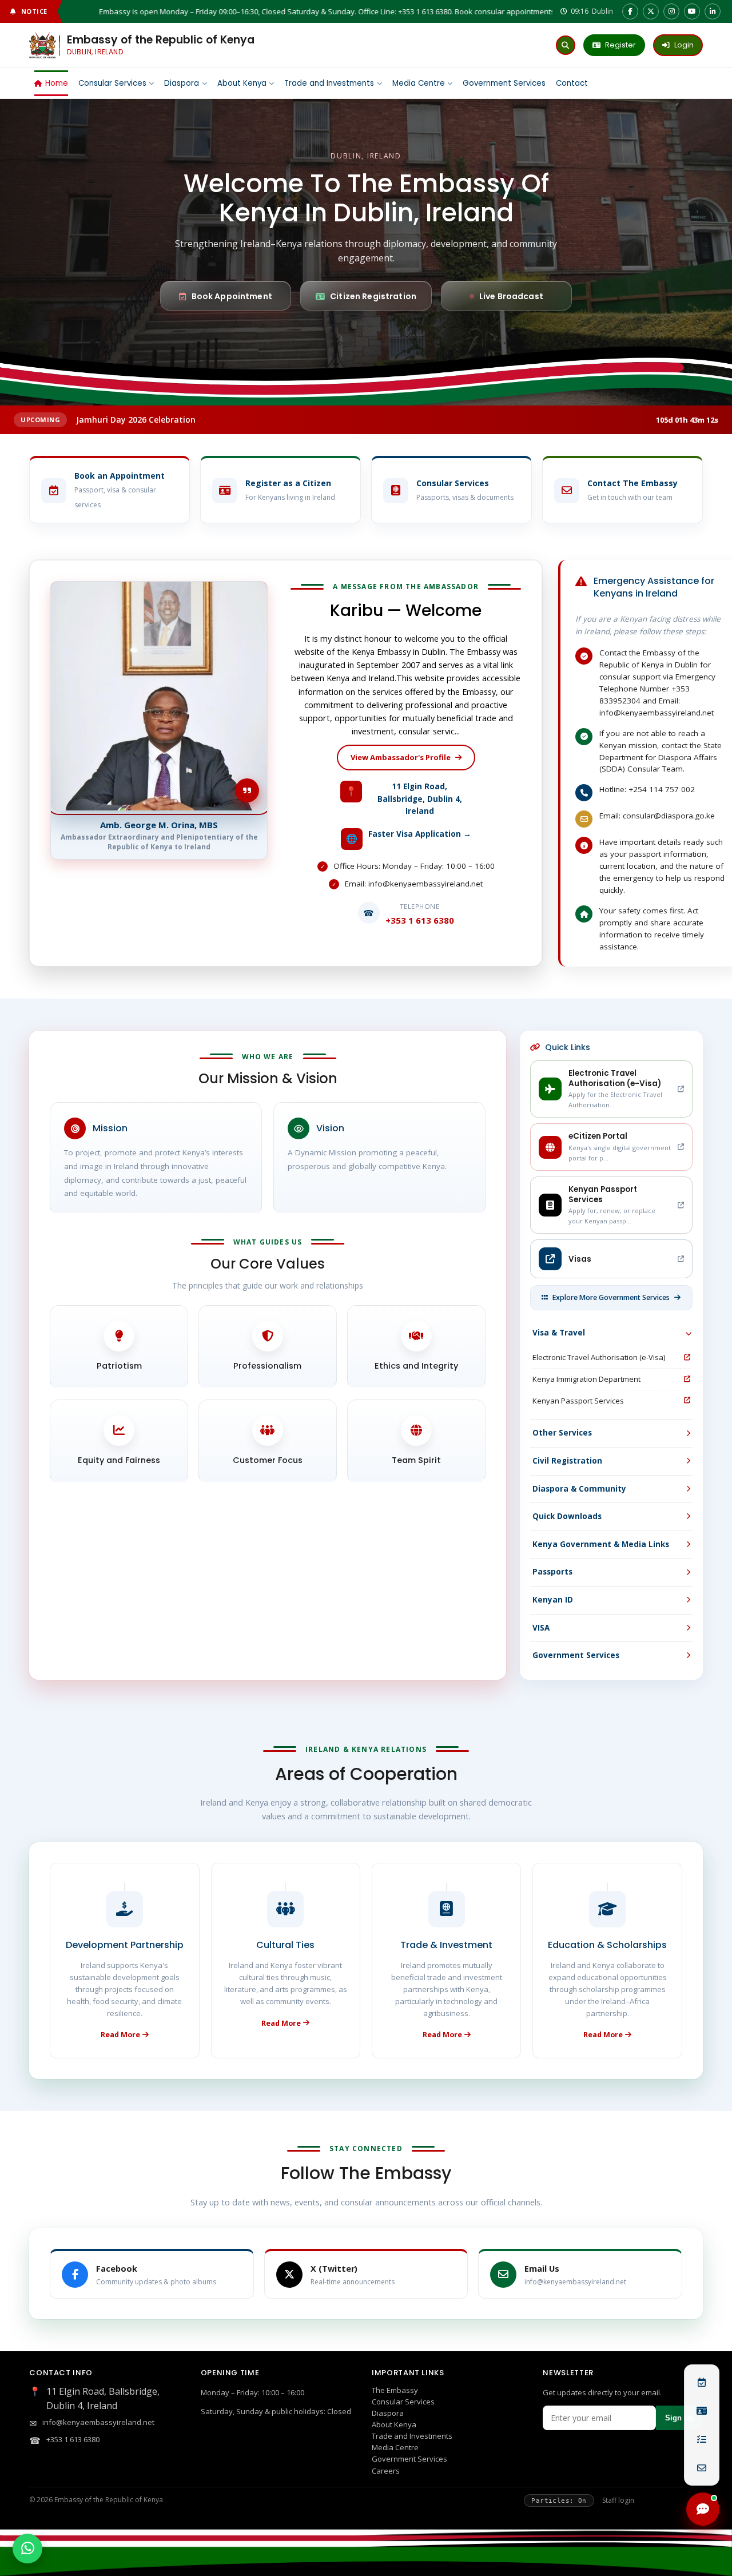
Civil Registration (567, 1461)
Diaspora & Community (579, 1489)
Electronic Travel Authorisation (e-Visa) (599, 1357)
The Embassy (395, 2390)
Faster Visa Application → (420, 834)
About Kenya (242, 83)
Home (57, 83)
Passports (552, 1572)
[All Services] (702, 2439)
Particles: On (559, 2501)
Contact (572, 83)
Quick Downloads (567, 1516)
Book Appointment (232, 296)
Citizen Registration (373, 296)
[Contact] (702, 2468)
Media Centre (419, 83)
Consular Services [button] (112, 83)
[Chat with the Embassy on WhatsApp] (27, 2549)
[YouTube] (692, 11)
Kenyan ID (553, 1600)
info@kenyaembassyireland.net (98, 2422)
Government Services (504, 83)
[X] (651, 11)
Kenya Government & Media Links (601, 1544)
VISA (541, 1628)
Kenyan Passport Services (578, 1401)
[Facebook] (630, 11)
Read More (120, 2035)
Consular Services (403, 2402)
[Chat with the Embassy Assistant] (703, 2509)
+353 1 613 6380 (73, 2439)
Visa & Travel (559, 1333)
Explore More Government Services (611, 1297)
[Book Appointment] (702, 2382)
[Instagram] (671, 11)
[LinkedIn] (713, 11)
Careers (386, 2471)
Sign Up (679, 2418)
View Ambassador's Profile (401, 757)
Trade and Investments (329, 83)
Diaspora (182, 83)
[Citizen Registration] (702, 2411)
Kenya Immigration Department (586, 1379)
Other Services (562, 1433)
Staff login (618, 2500)
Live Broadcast (511, 296)
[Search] (566, 45)
